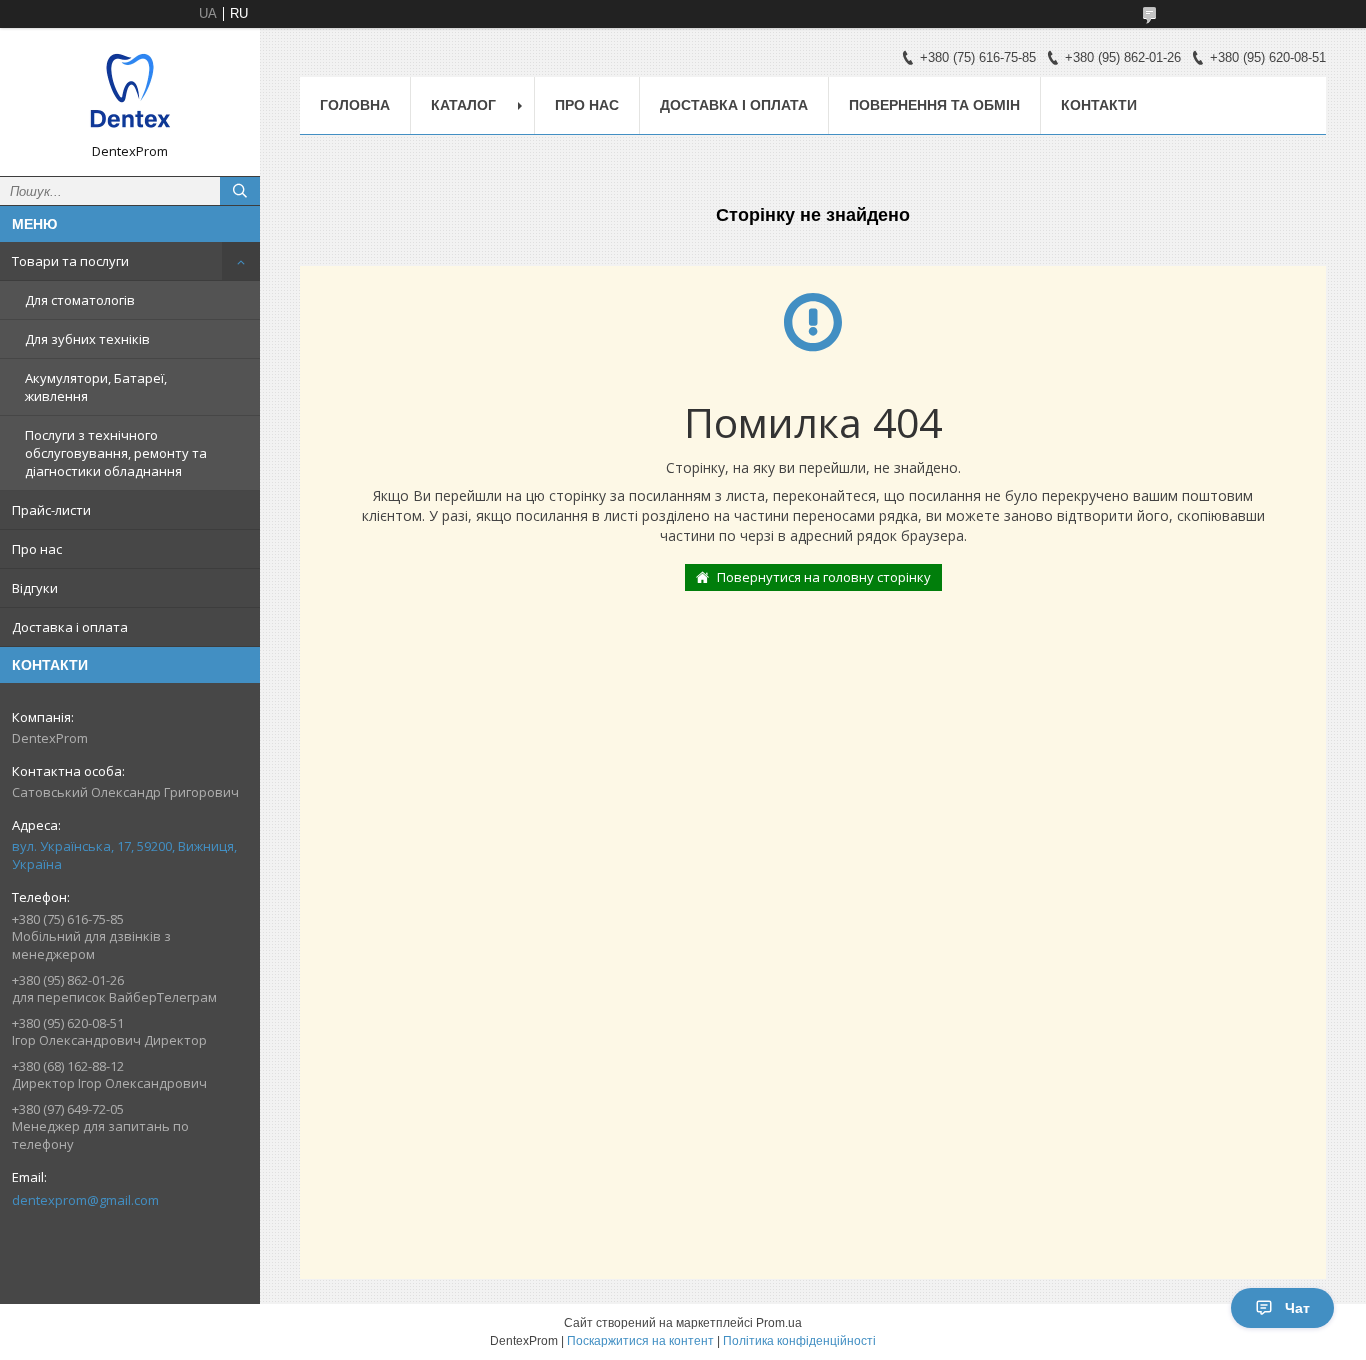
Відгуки (35, 588)
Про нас (37, 549)
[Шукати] (240, 191)
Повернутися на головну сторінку (824, 577)
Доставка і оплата (70, 627)
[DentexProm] (130, 93)
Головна (355, 105)
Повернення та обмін (934, 105)
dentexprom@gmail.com (85, 1200)
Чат (1297, 1308)
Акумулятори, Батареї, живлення (96, 387)
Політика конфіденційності (799, 1341)
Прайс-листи (51, 510)
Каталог (463, 105)
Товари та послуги (70, 261)
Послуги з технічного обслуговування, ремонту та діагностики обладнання (116, 453)
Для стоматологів (80, 300)
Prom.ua (779, 1323)
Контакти (1099, 105)
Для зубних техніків (87, 339)
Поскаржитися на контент (640, 1341)
